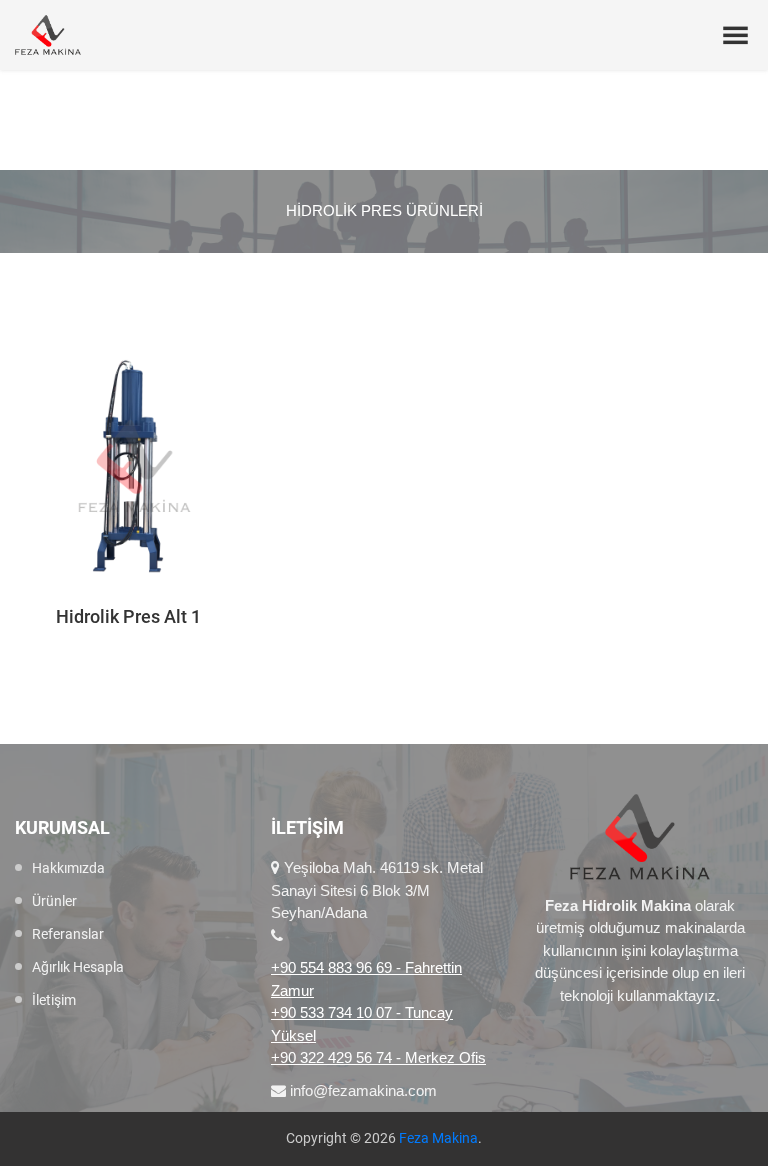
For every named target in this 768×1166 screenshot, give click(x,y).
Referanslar (68, 934)
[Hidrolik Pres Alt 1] (128, 466)
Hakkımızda (68, 868)
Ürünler (54, 901)
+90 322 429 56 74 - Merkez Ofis (378, 1057)
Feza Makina (438, 1138)
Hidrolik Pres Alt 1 (128, 616)
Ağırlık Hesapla (78, 967)
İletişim (54, 1000)
